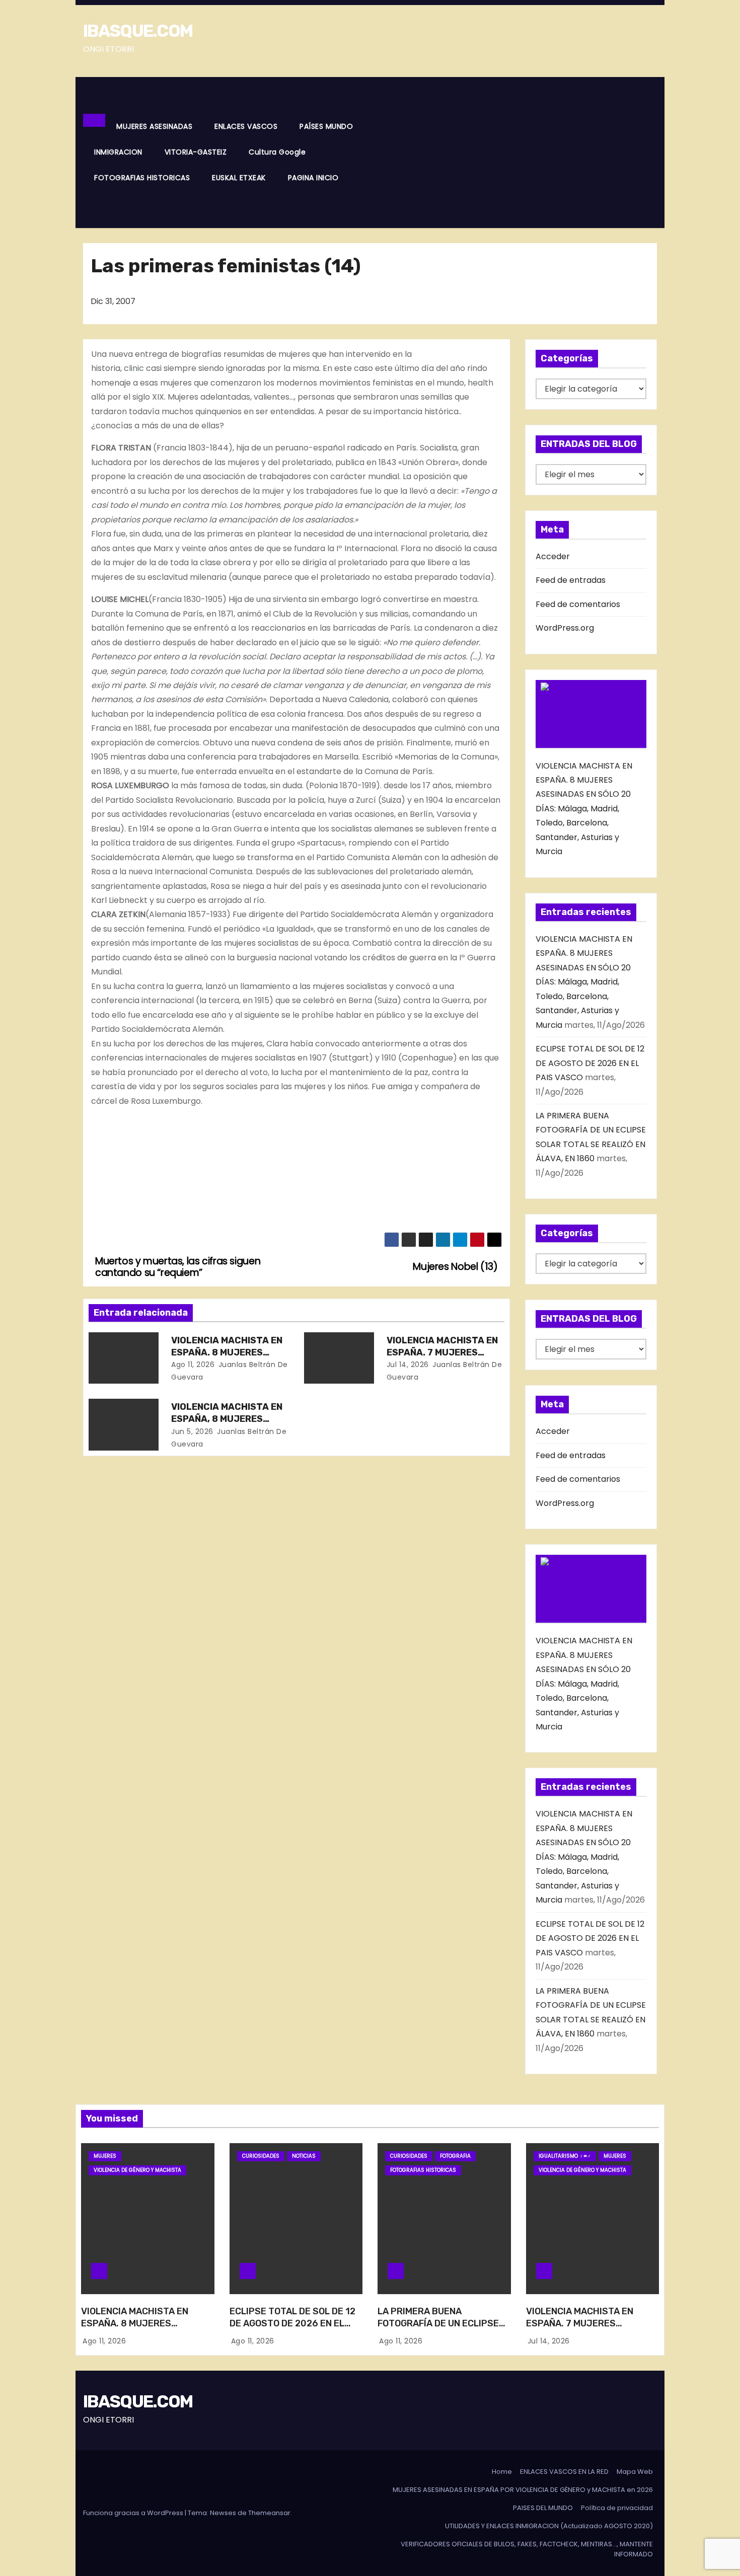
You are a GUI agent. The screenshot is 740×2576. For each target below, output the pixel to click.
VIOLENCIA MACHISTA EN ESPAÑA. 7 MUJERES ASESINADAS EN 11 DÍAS (442, 1352)
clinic (134, 368)
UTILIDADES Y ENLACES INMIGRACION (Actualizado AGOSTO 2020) (549, 2526)
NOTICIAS (304, 2156)
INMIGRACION (118, 152)
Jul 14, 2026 (408, 1365)
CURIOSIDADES (261, 2156)
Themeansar (269, 2513)
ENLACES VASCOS (246, 126)
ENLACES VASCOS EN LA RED (564, 2472)
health (480, 383)
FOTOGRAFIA (455, 2156)
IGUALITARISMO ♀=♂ (565, 2156)
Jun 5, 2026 (192, 1431)
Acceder (553, 556)
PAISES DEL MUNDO (543, 2508)
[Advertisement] (513, 153)
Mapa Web (635, 2472)
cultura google (277, 152)
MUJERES (105, 2156)
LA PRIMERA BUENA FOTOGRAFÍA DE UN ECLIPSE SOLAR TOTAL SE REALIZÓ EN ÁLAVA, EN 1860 (441, 2329)
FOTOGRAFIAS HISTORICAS (142, 178)
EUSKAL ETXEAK (239, 178)
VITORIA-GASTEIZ (196, 152)
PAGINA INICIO (313, 178)
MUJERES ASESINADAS (154, 126)
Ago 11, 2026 (193, 1365)
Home (502, 2472)
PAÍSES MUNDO (326, 126)
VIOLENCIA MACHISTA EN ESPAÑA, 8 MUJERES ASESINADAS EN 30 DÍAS (227, 1419)
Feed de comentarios (578, 604)
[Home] (94, 120)
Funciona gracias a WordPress (134, 2513)
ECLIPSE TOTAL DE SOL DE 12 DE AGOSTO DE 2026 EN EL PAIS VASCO (590, 1063)
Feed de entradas (571, 580)
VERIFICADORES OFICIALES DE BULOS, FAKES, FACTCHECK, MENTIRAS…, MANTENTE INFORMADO (527, 2549)
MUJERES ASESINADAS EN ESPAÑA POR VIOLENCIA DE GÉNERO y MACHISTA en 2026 (523, 2490)
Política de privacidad (617, 2508)
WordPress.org (565, 628)
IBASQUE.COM (138, 31)
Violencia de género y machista (137, 2170)
